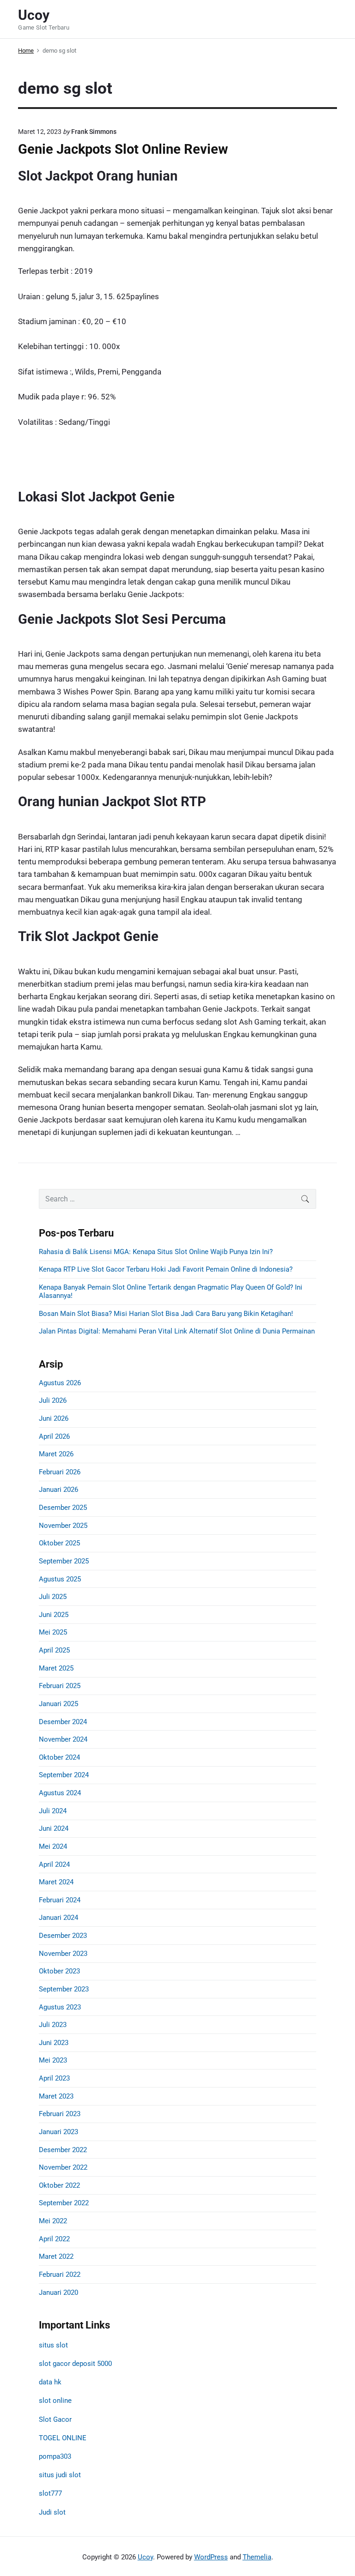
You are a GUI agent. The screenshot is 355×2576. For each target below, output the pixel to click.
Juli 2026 (53, 1400)
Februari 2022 (60, 2274)
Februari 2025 (60, 1686)
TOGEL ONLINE (63, 2438)
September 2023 (64, 1989)
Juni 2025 (54, 1615)
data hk (50, 2382)
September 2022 (64, 2203)
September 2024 (64, 1775)
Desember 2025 (63, 1508)
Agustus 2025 (60, 1579)
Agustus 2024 (60, 1793)
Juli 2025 (53, 1597)
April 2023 (54, 2078)
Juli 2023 (53, 2025)
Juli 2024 (53, 1811)
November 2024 (63, 1739)
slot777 (50, 2493)
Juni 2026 (54, 1418)
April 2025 (54, 1650)
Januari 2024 (58, 1918)
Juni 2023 (54, 2043)
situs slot (53, 2345)
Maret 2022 (56, 2256)
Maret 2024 (56, 1882)
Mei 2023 (53, 2060)
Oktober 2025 (59, 1543)
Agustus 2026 (60, 1383)
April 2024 (54, 1864)
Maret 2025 (56, 1668)
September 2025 (64, 1561)
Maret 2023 (56, 2096)
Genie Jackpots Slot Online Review (123, 149)
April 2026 (54, 1436)
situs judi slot (60, 2475)
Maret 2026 (56, 1454)
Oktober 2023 (59, 1971)
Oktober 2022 (59, 2185)
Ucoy (145, 2557)
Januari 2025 (58, 1704)
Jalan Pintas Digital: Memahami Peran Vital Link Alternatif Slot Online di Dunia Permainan (177, 1331)
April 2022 (54, 2239)
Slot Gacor (55, 2419)
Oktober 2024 (59, 1757)
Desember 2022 (63, 2150)
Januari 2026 (58, 1490)
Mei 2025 (53, 1632)
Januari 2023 (58, 2132)
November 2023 (63, 1954)
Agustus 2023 (60, 2007)
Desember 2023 (63, 1936)
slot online (55, 2401)
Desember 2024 (63, 1722)
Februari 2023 (60, 2114)
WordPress (211, 2557)
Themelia (257, 2557)
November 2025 (63, 1526)
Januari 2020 (58, 2292)
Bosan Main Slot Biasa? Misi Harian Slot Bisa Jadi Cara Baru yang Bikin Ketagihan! (166, 1314)
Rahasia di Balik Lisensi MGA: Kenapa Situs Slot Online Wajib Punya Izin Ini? (156, 1252)
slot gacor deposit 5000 (75, 2364)
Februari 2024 (60, 1900)
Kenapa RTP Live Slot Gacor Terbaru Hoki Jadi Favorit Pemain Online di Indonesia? (166, 1269)
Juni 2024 (54, 1828)
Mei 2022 (53, 2221)
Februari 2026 (60, 1472)
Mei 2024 (53, 1846)
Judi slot (52, 2512)
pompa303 (55, 2456)
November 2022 (63, 2167)
